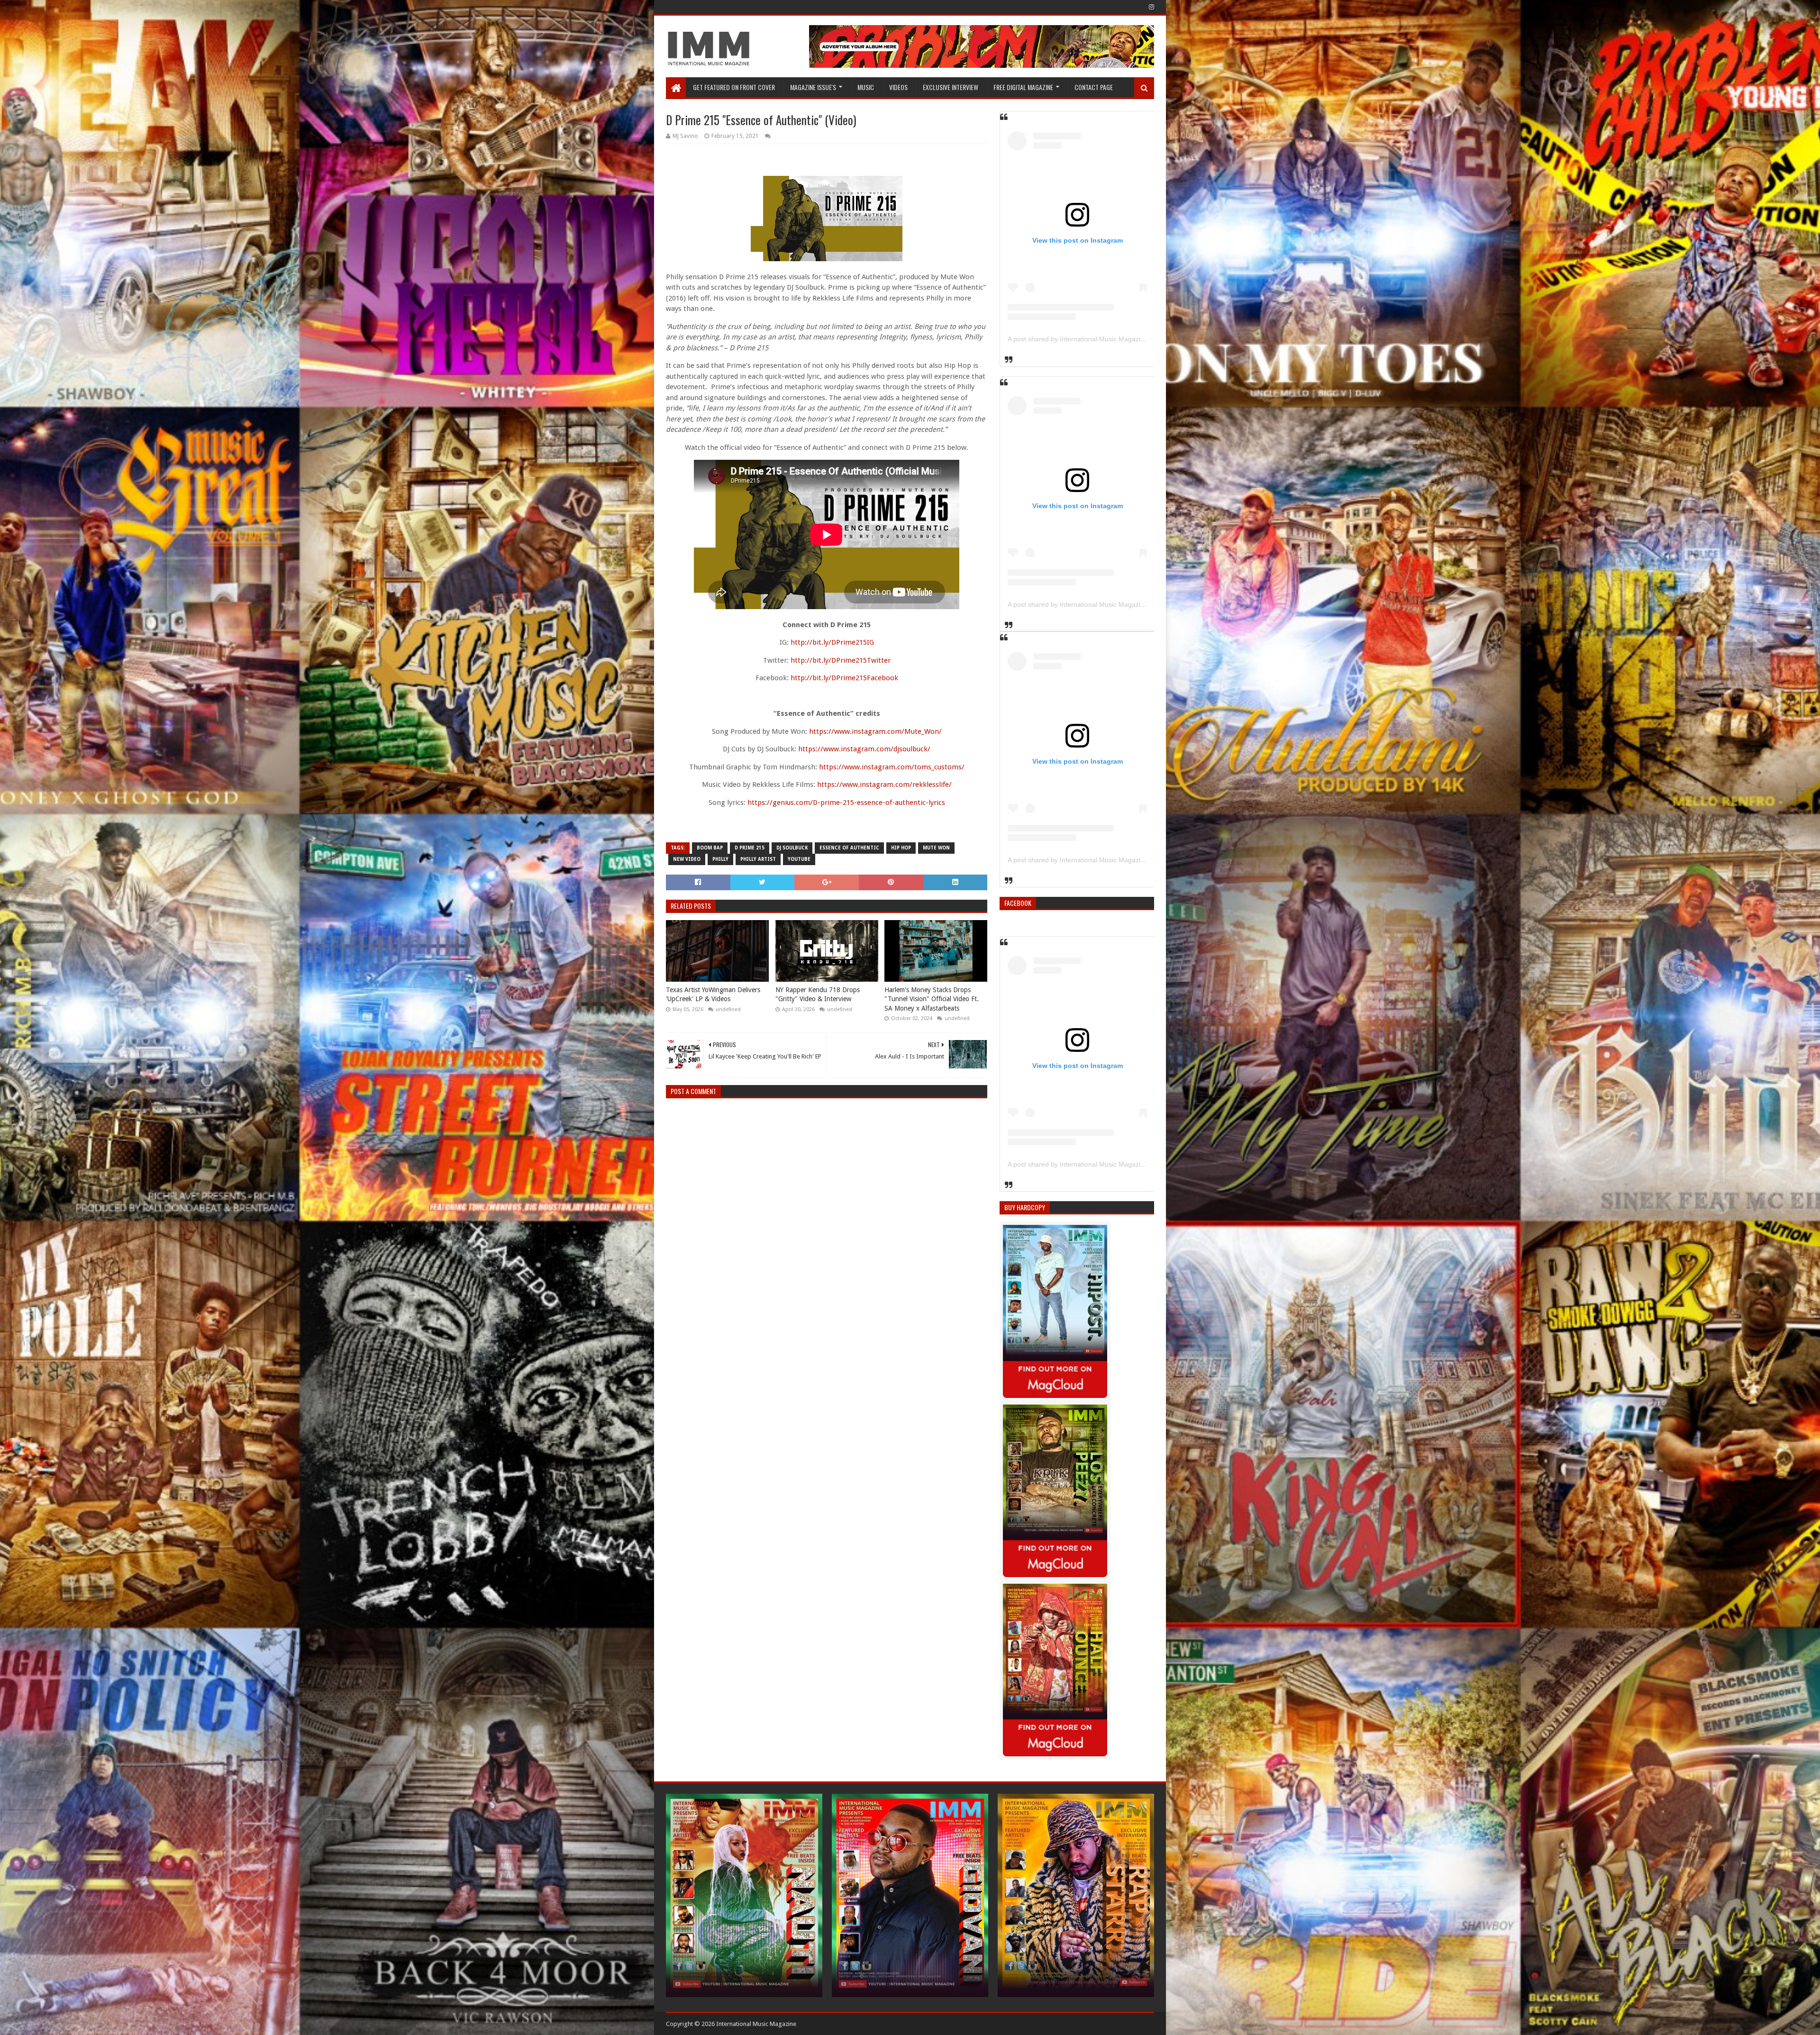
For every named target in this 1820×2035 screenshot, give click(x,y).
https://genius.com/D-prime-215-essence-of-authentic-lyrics (846, 803)
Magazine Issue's (813, 87)
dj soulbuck (792, 848)
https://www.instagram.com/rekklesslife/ (884, 785)
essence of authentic (849, 848)
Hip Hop (901, 848)
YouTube (799, 859)
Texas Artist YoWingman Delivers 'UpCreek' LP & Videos (713, 995)
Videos (898, 87)
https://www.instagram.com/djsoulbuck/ (864, 749)
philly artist (758, 859)
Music (866, 87)
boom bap (710, 848)
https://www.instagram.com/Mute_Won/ (875, 731)
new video (687, 859)
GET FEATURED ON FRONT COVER (734, 87)
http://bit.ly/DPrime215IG (832, 642)
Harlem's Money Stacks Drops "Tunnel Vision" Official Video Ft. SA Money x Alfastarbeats (932, 999)
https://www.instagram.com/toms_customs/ (892, 767)
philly (720, 859)
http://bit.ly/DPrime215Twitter (841, 660)
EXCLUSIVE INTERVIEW (951, 87)
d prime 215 (750, 848)
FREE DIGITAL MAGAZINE (1023, 87)
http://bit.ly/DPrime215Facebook (844, 678)
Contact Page (1094, 87)
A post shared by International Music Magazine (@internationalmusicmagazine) (1126, 339)
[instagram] (1151, 7)
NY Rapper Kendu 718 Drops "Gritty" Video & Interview (818, 995)
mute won (936, 848)
